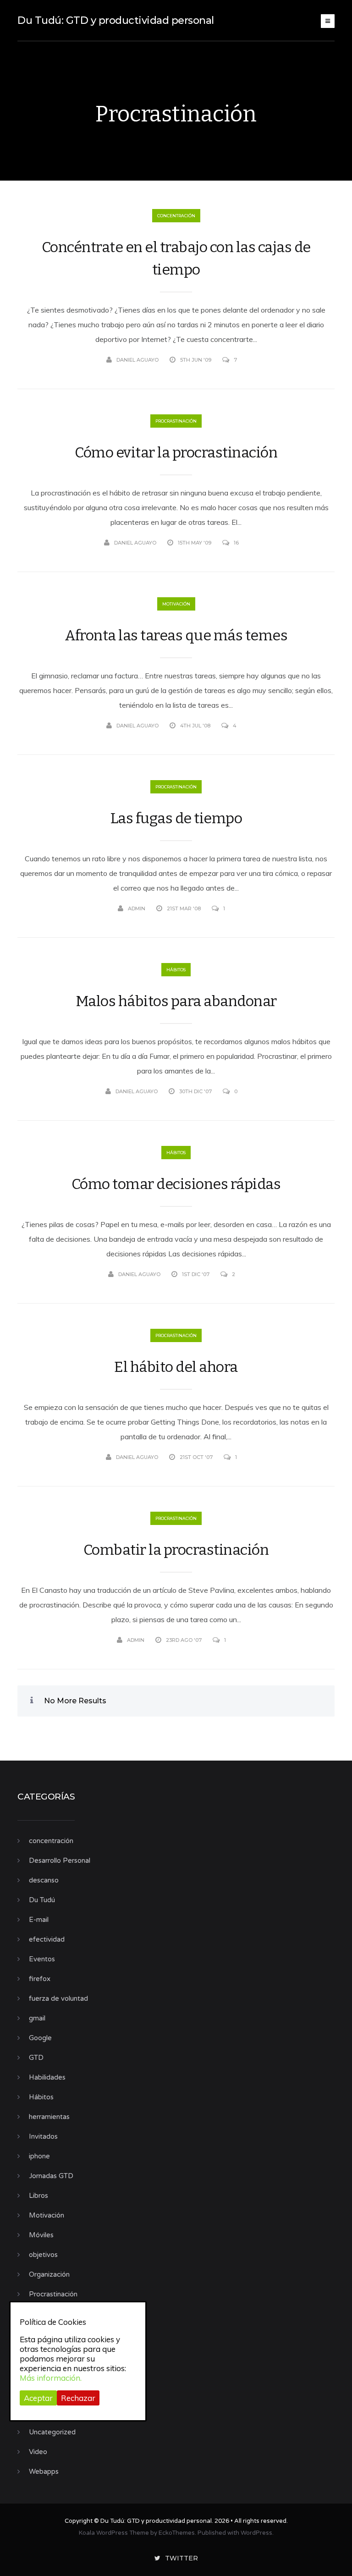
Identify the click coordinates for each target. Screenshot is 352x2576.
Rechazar (78, 2398)
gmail (37, 2018)
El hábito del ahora (176, 1367)
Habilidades (47, 2077)
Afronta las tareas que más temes (176, 635)
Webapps (44, 2471)
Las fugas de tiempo (176, 818)
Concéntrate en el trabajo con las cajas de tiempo (176, 258)
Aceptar (38, 2398)
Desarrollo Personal (60, 1860)
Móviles (41, 2235)
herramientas (49, 2117)
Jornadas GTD (51, 2176)
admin (137, 908)
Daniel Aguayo (137, 360)
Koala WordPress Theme (114, 2533)
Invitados (43, 2136)
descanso (44, 1880)
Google (40, 2038)
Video (38, 2452)
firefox (40, 1979)
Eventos (42, 1959)
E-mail (39, 1920)
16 (236, 543)
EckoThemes (177, 2533)
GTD (36, 2058)
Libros (38, 2196)
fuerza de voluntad (58, 1998)
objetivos (43, 2255)
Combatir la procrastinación (176, 1550)
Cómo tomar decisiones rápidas (176, 1184)
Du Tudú (42, 1900)
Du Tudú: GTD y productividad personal (116, 20)
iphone (39, 2156)
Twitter (181, 2558)
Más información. (51, 2378)
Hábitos (176, 970)
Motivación (176, 604)
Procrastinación (176, 421)
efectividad (47, 1939)
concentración (176, 216)
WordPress (256, 2533)
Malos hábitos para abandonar (176, 1001)
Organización (49, 2274)
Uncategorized (52, 2432)
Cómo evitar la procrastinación (176, 452)
